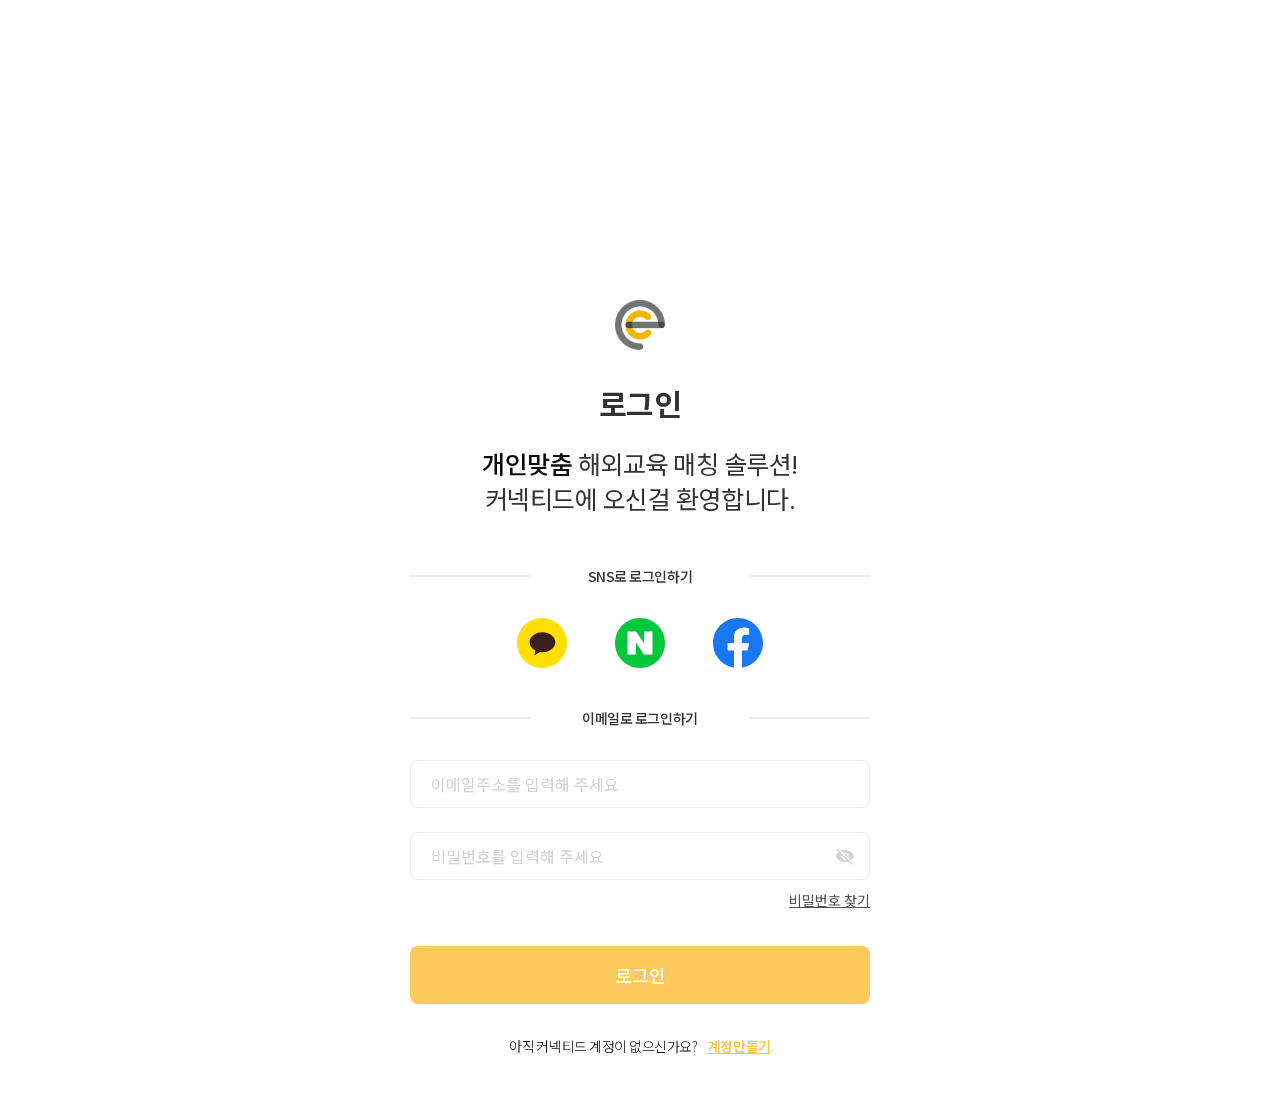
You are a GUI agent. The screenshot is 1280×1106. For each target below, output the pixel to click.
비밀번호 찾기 (829, 900)
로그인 (640, 975)
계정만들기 (739, 1046)
